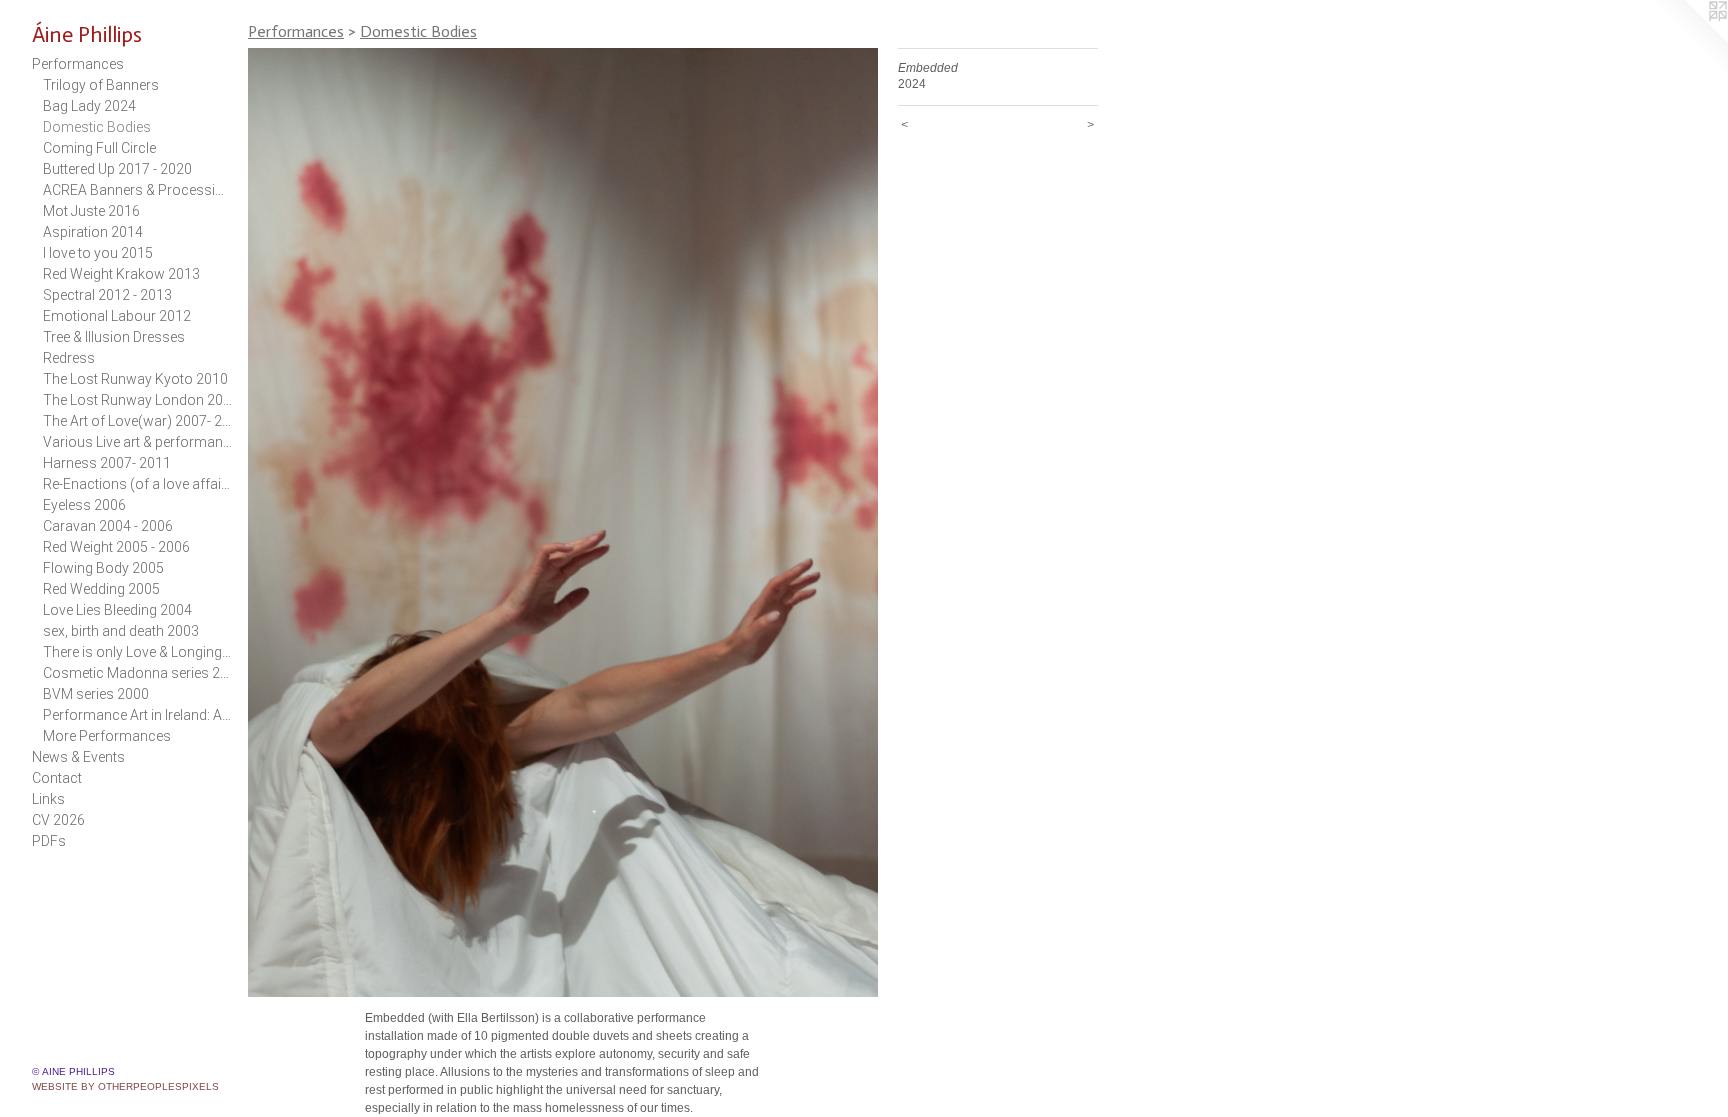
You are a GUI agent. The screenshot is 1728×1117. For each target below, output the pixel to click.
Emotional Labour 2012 (117, 316)
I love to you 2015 (98, 253)
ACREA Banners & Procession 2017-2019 (138, 190)
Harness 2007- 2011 (107, 463)
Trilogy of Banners (101, 85)
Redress (69, 358)
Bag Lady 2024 (89, 106)
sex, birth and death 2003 (121, 631)
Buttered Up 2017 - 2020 (117, 169)
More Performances (107, 736)
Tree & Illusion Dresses (114, 337)
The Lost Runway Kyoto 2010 (135, 379)
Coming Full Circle (99, 148)
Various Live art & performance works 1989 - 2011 (138, 442)
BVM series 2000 (96, 694)
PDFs (49, 841)
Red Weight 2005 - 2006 (116, 547)
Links (48, 799)
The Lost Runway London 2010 (138, 400)
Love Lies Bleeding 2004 (117, 610)
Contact (57, 778)
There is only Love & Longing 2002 (138, 652)
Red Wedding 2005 (101, 589)
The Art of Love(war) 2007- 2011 (138, 421)
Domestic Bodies (97, 127)
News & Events (78, 757)
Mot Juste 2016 (91, 211)
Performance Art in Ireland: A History (138, 715)
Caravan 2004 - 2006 (108, 526)
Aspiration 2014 (93, 232)
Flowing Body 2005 (103, 568)
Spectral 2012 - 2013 (107, 295)
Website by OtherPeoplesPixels (125, 1086)
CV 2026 (58, 820)
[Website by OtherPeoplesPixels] (1688, 40)
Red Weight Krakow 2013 (121, 274)
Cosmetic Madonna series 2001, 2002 (138, 673)
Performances (78, 64)
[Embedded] (563, 522)
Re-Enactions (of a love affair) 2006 (138, 484)
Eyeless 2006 (84, 505)
